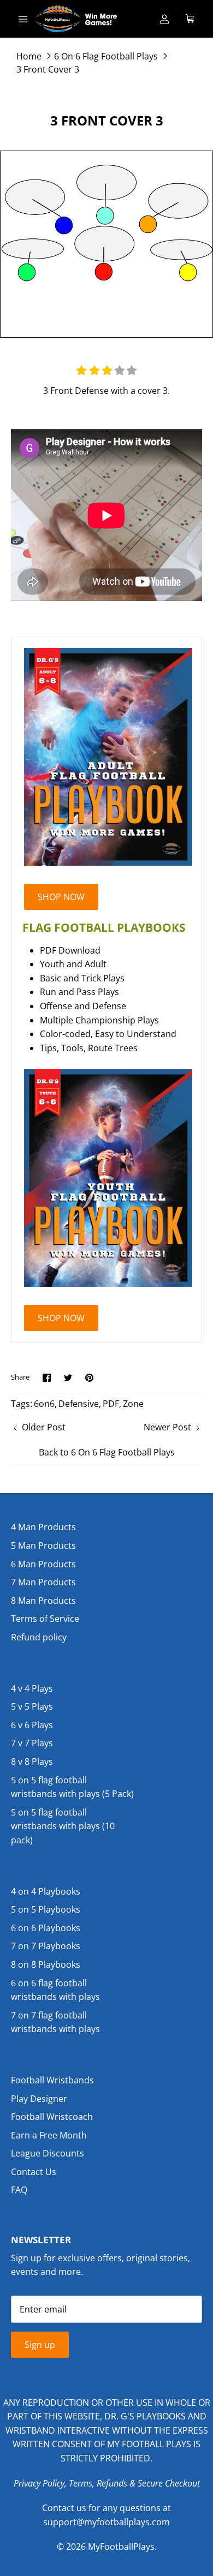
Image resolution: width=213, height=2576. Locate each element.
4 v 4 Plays (32, 1688)
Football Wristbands (52, 2080)
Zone (133, 1404)
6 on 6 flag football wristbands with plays (55, 1990)
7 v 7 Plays (32, 1743)
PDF (111, 1404)
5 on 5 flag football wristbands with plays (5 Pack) (72, 1787)
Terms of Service (45, 1619)
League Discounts (48, 2153)
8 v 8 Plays (32, 1762)
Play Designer (39, 2099)
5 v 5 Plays (32, 1706)
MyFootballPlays (121, 2547)
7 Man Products (43, 1582)
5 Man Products (43, 1545)
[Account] (164, 19)
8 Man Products (43, 1601)
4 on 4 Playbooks (46, 1891)
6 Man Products (43, 1564)
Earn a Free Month (49, 2135)
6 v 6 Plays (32, 1725)
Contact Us (34, 2172)
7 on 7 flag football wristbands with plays (55, 2022)
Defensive (79, 1404)
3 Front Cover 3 (48, 69)
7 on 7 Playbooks (46, 1946)
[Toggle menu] (23, 19)
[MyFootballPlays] (76, 19)
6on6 (44, 1404)
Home (29, 56)
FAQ (19, 2190)
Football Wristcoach (52, 2117)
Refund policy (39, 1637)
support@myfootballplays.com (106, 2522)
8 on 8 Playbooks (46, 1964)
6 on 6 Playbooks (46, 1928)
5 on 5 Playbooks (46, 1909)
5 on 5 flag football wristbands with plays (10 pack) (63, 1826)
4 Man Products (43, 1527)
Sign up (40, 2345)
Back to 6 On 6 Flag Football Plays (107, 1452)
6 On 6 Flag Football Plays (106, 56)
